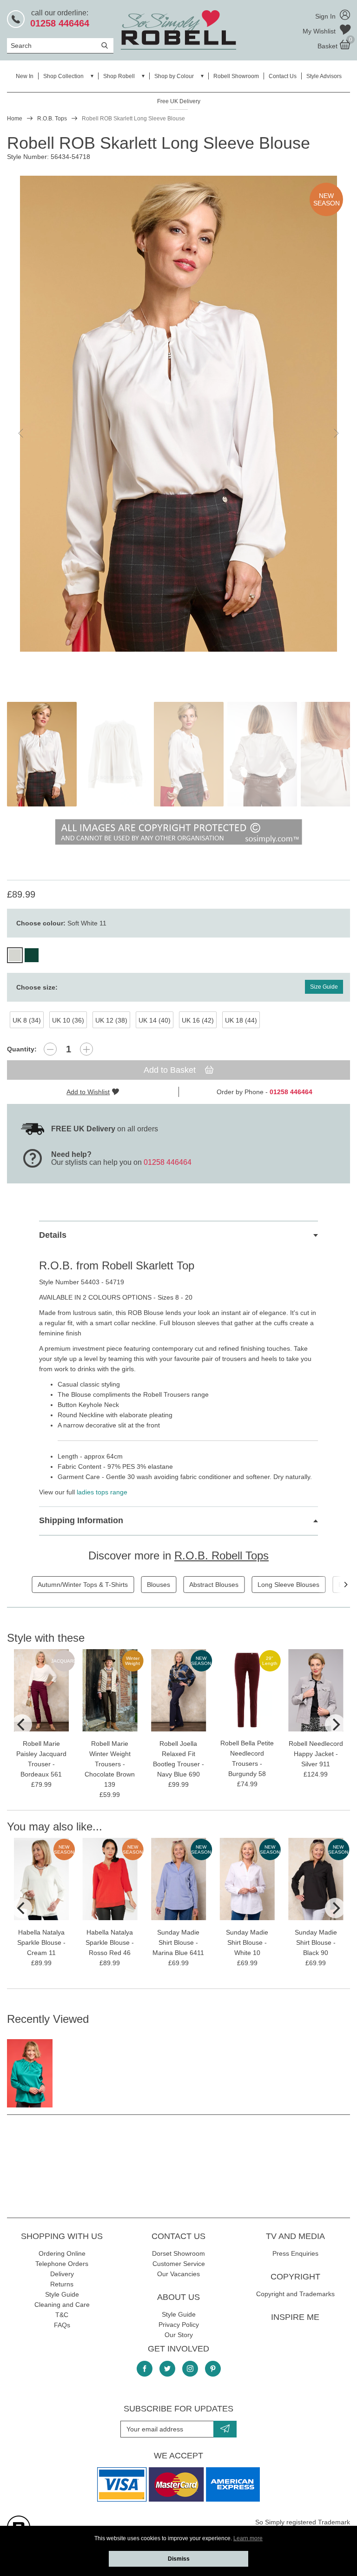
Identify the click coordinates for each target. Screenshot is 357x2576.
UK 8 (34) (27, 1020)
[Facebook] (145, 2369)
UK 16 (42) (198, 1020)
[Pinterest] (213, 2369)
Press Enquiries (295, 2253)
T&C (62, 2315)
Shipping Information (81, 1520)
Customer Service (179, 2264)
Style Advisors (324, 76)
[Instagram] (190, 2369)
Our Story (179, 2335)
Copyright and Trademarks (295, 2294)
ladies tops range (102, 1492)
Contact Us (283, 76)
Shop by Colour (174, 76)
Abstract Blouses (214, 1585)
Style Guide (62, 2294)
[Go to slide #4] (262, 754)
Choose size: (37, 987)
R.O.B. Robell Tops (221, 1556)
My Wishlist (320, 31)
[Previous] (22, 1724)
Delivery (62, 2274)
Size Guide (324, 987)
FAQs (62, 2325)
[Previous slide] (21, 433)
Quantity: (22, 1049)
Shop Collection (63, 76)
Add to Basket (171, 1070)
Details (53, 1235)
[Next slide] (336, 433)
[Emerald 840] (32, 955)
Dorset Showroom (178, 2253)
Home (15, 119)
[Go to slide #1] (42, 754)
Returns (62, 2284)
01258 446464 (168, 1162)
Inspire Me (295, 2317)
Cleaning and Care (62, 2305)
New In (25, 76)
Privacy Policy (179, 2325)
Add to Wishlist (88, 1092)
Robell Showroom (236, 76)
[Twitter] (167, 2369)
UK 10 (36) (68, 1020)
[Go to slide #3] (189, 754)
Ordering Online (62, 2253)
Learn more (248, 2538)
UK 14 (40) (155, 1020)
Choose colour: (61, 923)
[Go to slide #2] (115, 754)
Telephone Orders (62, 2264)
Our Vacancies (178, 2274)
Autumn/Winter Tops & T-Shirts (83, 1585)
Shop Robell (119, 76)
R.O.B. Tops (52, 119)
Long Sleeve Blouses (288, 1585)
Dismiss (179, 2559)
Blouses (159, 1585)
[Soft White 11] (15, 955)
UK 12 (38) (111, 1020)
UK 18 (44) (241, 1020)
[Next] (345, 1585)
